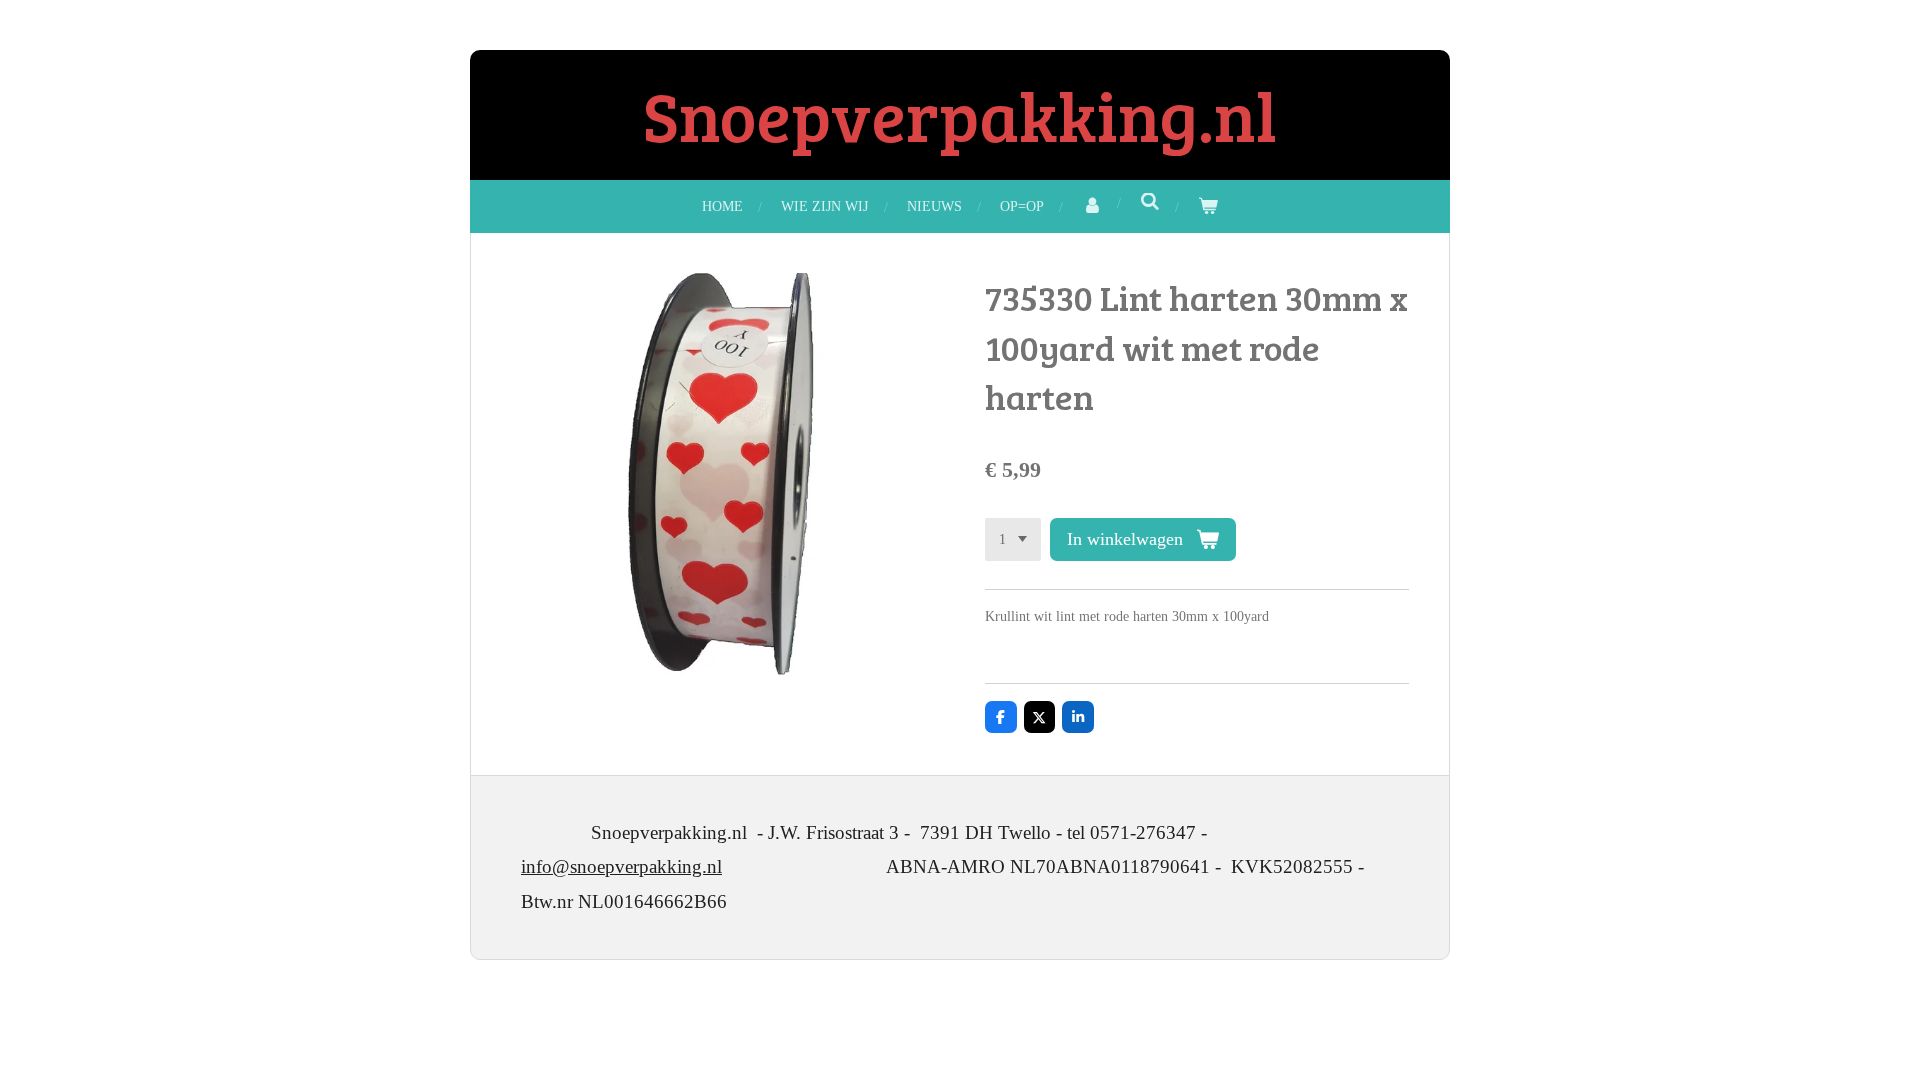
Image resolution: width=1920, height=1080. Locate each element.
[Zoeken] (1150, 203)
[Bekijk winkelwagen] (1208, 206)
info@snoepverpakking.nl (621, 866)
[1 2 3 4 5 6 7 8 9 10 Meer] (1013, 540)
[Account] (1092, 206)
